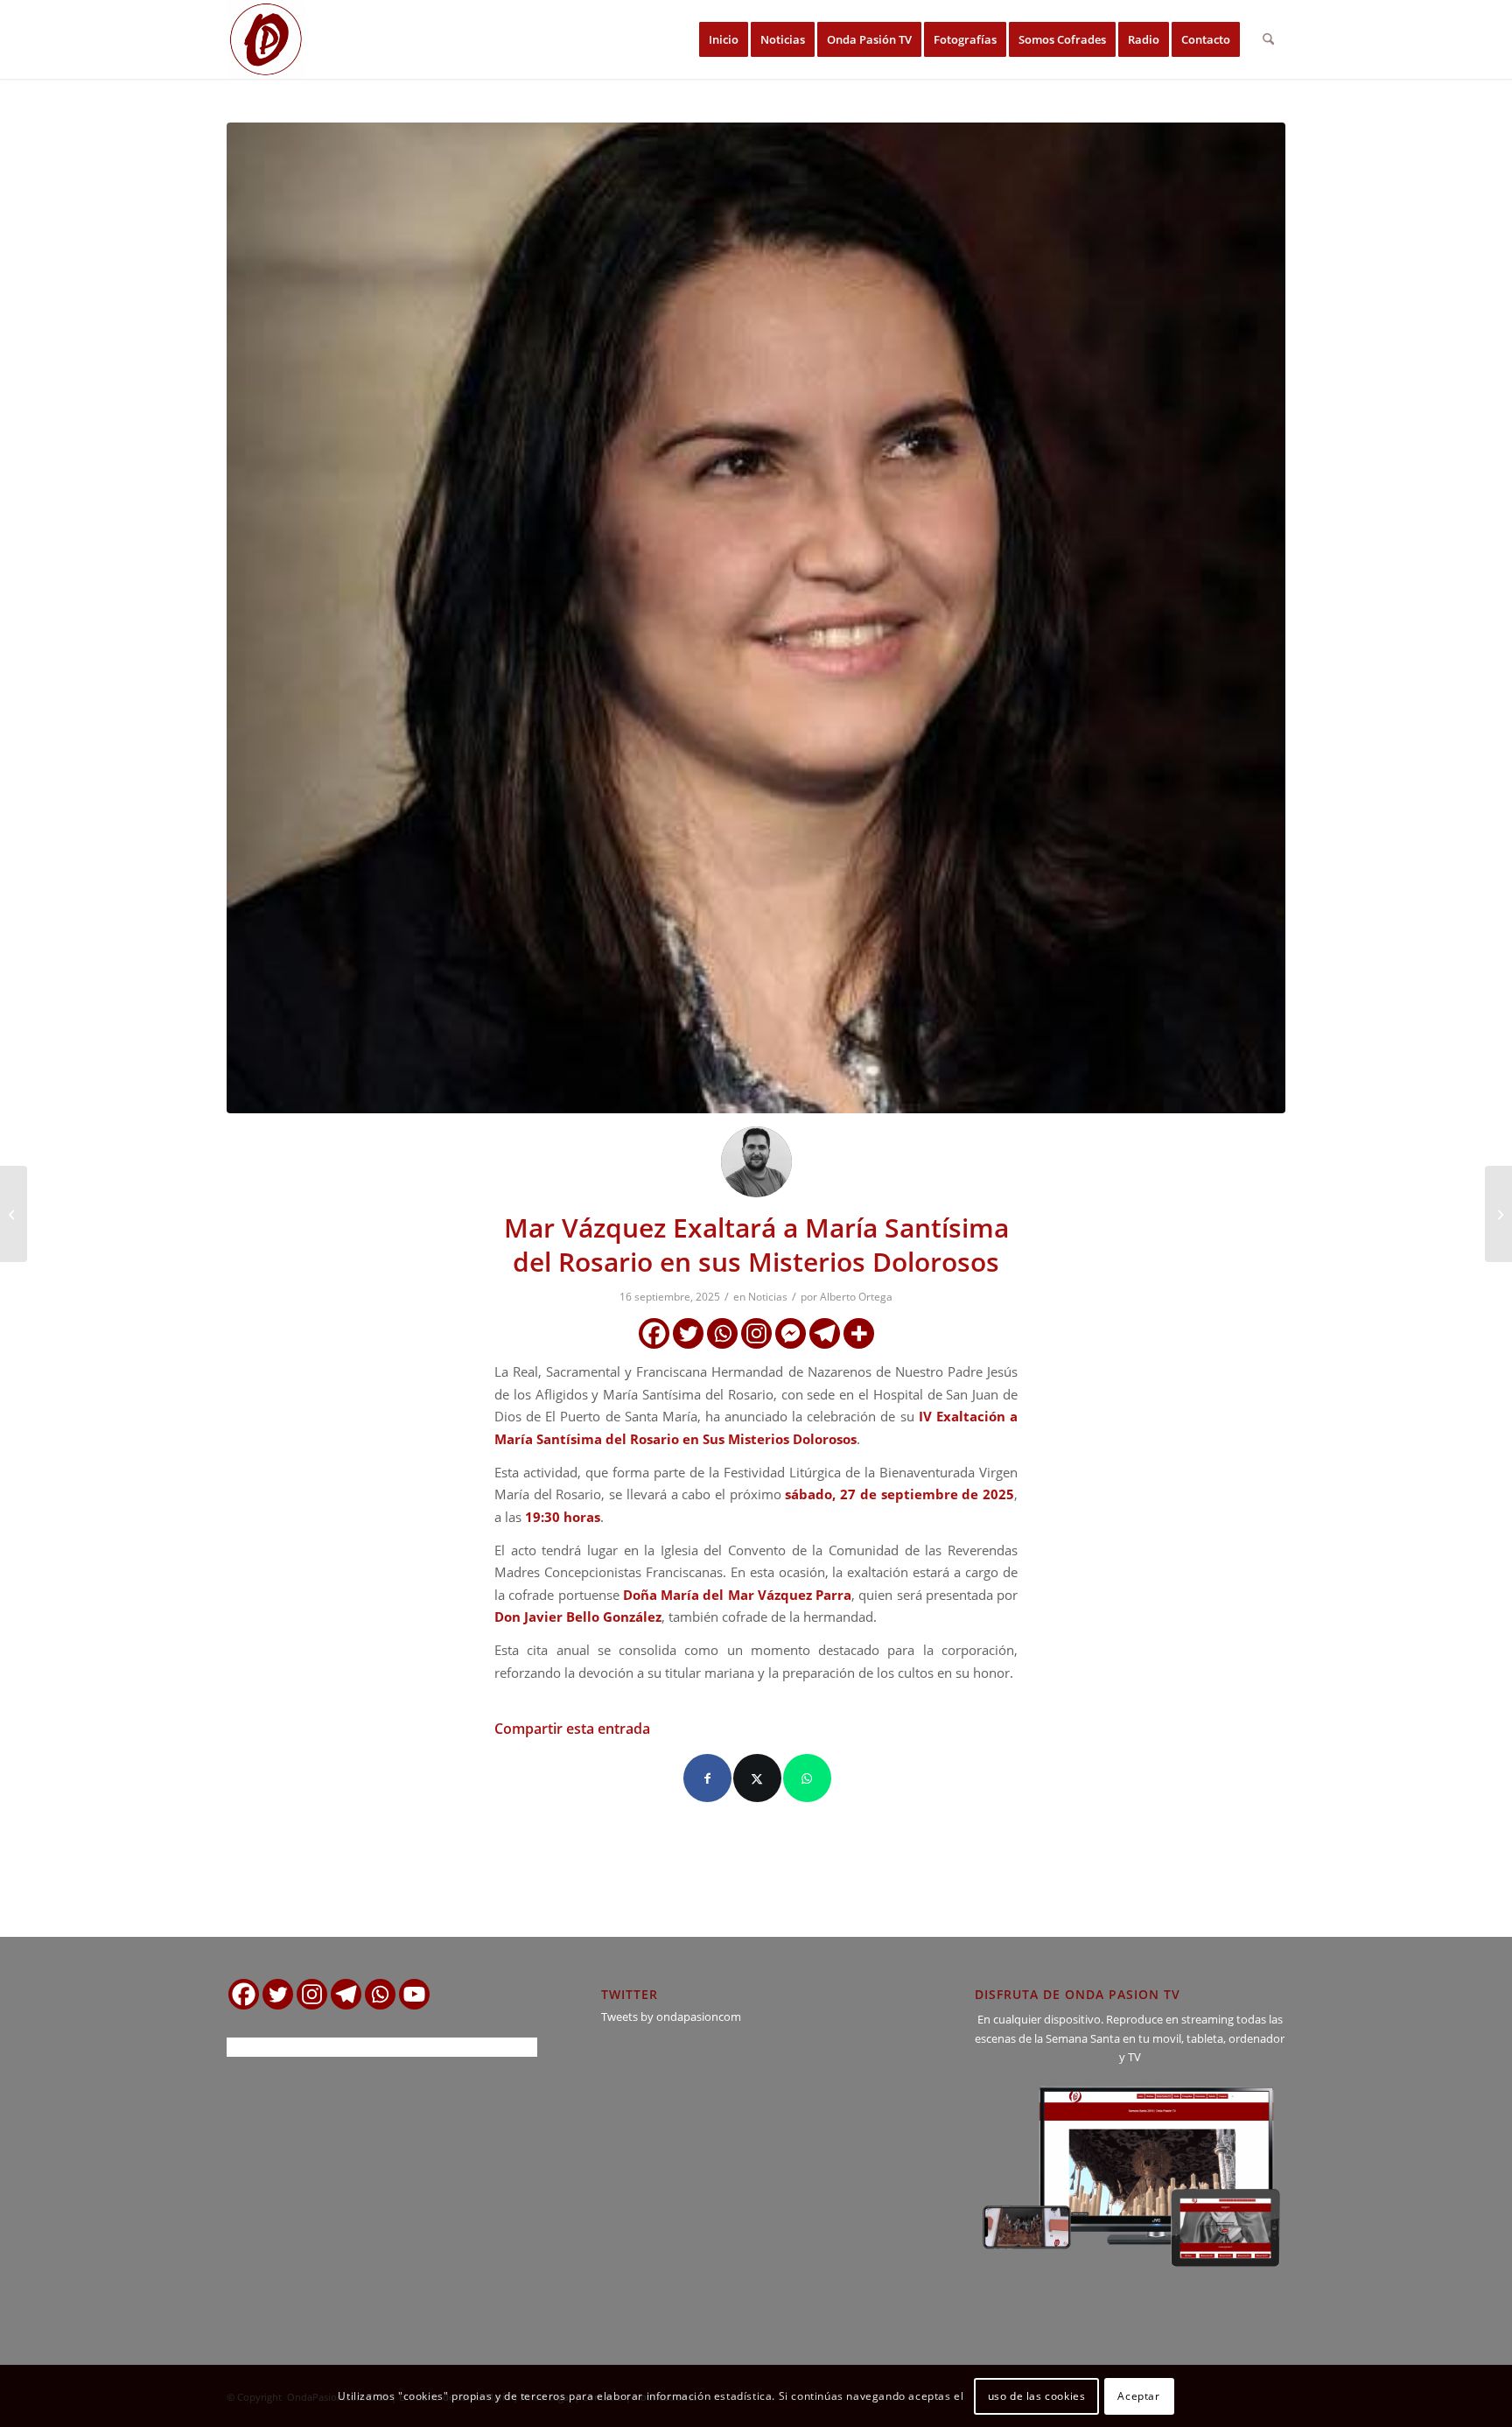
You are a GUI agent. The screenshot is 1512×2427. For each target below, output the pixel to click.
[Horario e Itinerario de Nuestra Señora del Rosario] (14, 1214)
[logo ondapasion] (266, 39)
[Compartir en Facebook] (707, 1778)
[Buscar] (1268, 39)
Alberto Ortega (856, 1297)
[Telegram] (825, 1333)
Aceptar (1138, 2396)
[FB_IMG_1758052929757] (756, 618)
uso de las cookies (1037, 2396)
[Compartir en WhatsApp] (807, 1778)
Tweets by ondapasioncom (671, 2017)
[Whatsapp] (722, 1333)
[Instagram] (756, 1333)
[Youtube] (414, 1994)
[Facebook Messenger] (791, 1333)
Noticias (768, 1297)
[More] (859, 1333)
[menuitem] (724, 39)
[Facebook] (654, 1333)
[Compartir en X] (757, 1778)
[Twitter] (688, 1333)
